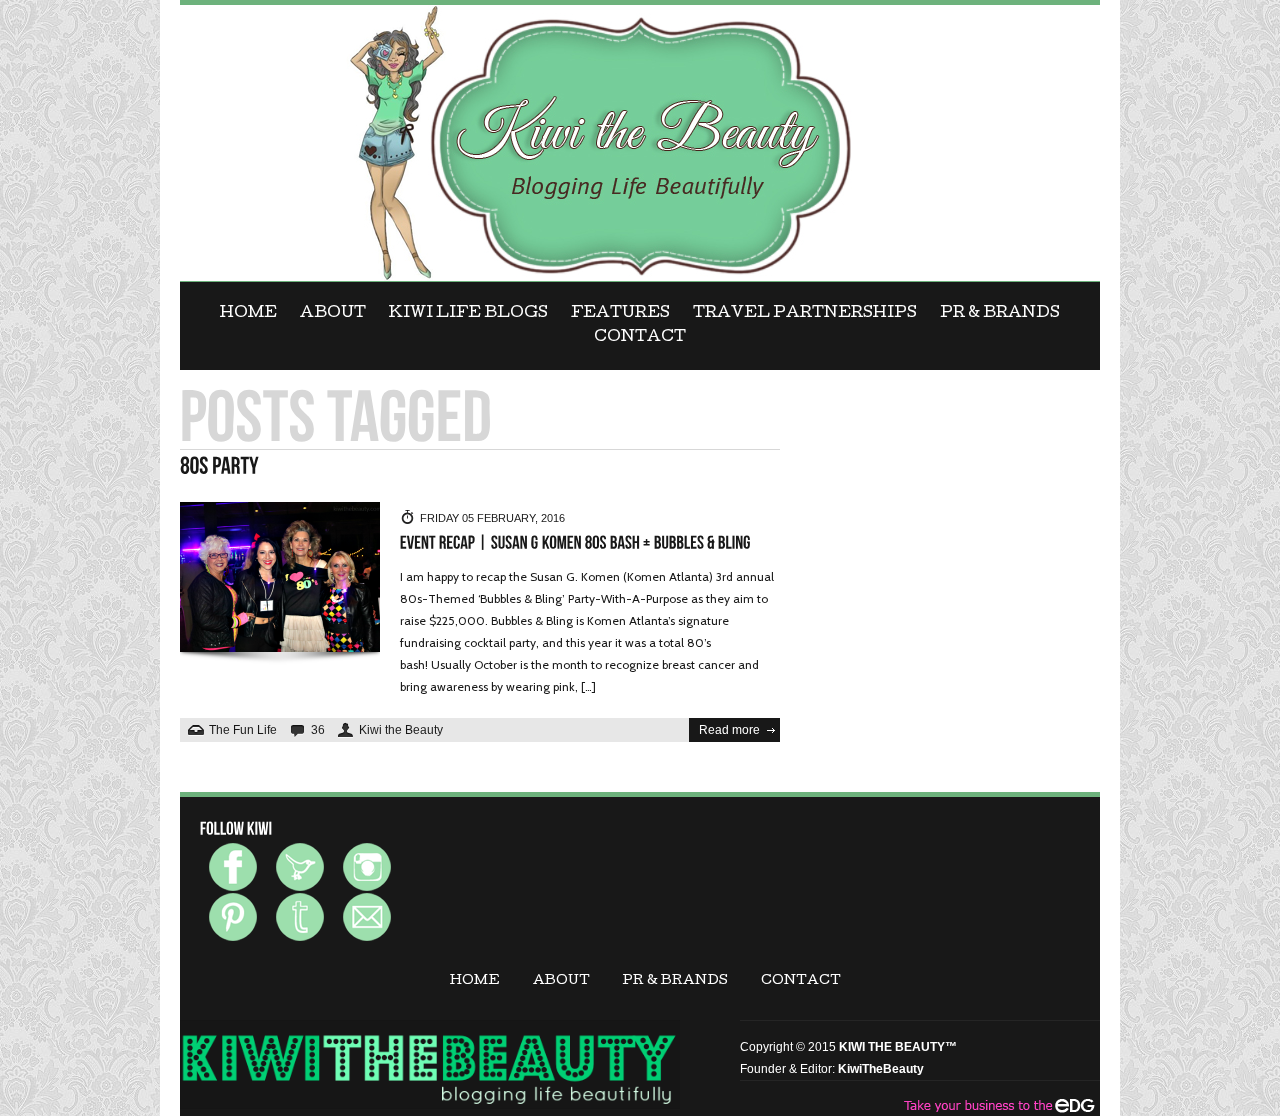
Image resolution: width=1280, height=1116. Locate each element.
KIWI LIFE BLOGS (468, 314)
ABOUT (333, 314)
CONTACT (640, 338)
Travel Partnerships (805, 314)
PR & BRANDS (1000, 314)
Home (248, 314)
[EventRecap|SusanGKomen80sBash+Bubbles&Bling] (575, 543)
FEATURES (620, 314)
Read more (729, 730)
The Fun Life (243, 730)
